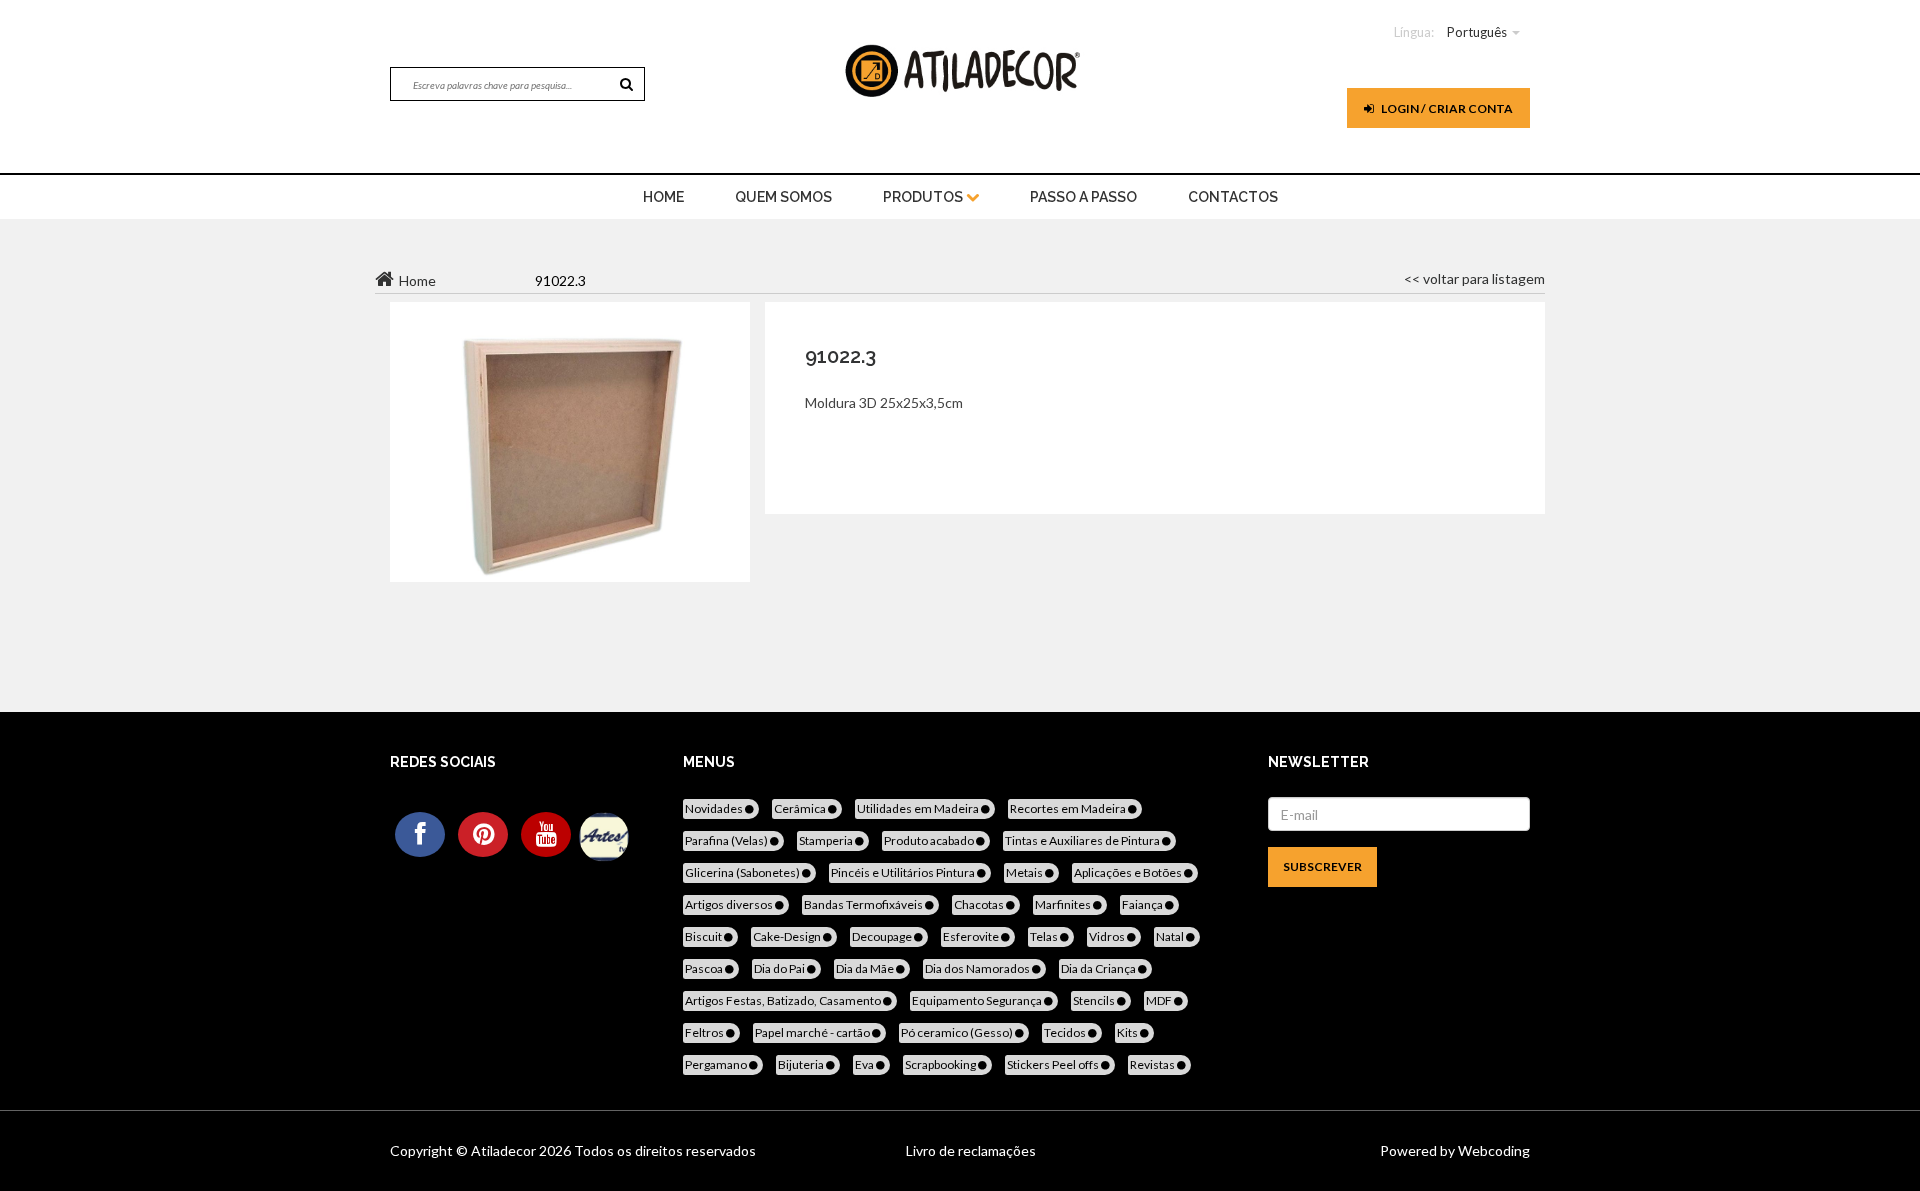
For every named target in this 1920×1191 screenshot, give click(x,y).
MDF (1160, 1000)
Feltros (705, 1032)
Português (1477, 32)
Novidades (715, 808)
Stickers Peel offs (1054, 1064)
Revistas (1153, 1064)
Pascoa (705, 968)
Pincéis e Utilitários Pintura (904, 872)
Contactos (1233, 197)
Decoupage (883, 936)
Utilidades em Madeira (919, 808)
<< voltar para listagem (1474, 278)
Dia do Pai (780, 968)
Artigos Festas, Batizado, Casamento (784, 1000)
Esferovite (972, 936)
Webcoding (1492, 1150)
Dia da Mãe (866, 968)
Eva (865, 1064)
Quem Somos (783, 197)
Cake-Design (788, 936)
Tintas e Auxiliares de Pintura (1083, 840)
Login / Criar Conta (1446, 108)
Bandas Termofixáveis (864, 904)
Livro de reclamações (971, 1150)
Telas (1045, 936)
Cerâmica (801, 808)
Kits (1128, 1032)
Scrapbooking (941, 1064)
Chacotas (980, 904)
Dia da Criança (1099, 968)
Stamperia (827, 840)
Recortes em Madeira (1069, 808)
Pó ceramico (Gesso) (958, 1032)
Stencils (1095, 1000)
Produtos (924, 197)
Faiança (1143, 904)
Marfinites (1064, 904)
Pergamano (717, 1064)
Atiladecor (505, 1150)
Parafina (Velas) (727, 840)
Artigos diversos (730, 904)
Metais (1025, 872)
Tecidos (1066, 1032)
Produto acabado (930, 840)
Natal (1171, 936)
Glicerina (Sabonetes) (743, 872)
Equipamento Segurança (978, 1000)
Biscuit (704, 936)
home (663, 197)
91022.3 (840, 356)
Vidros (1108, 936)
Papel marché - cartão (813, 1032)
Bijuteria (802, 1064)
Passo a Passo (1083, 197)
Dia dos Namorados (978, 968)
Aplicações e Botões (1129, 872)
